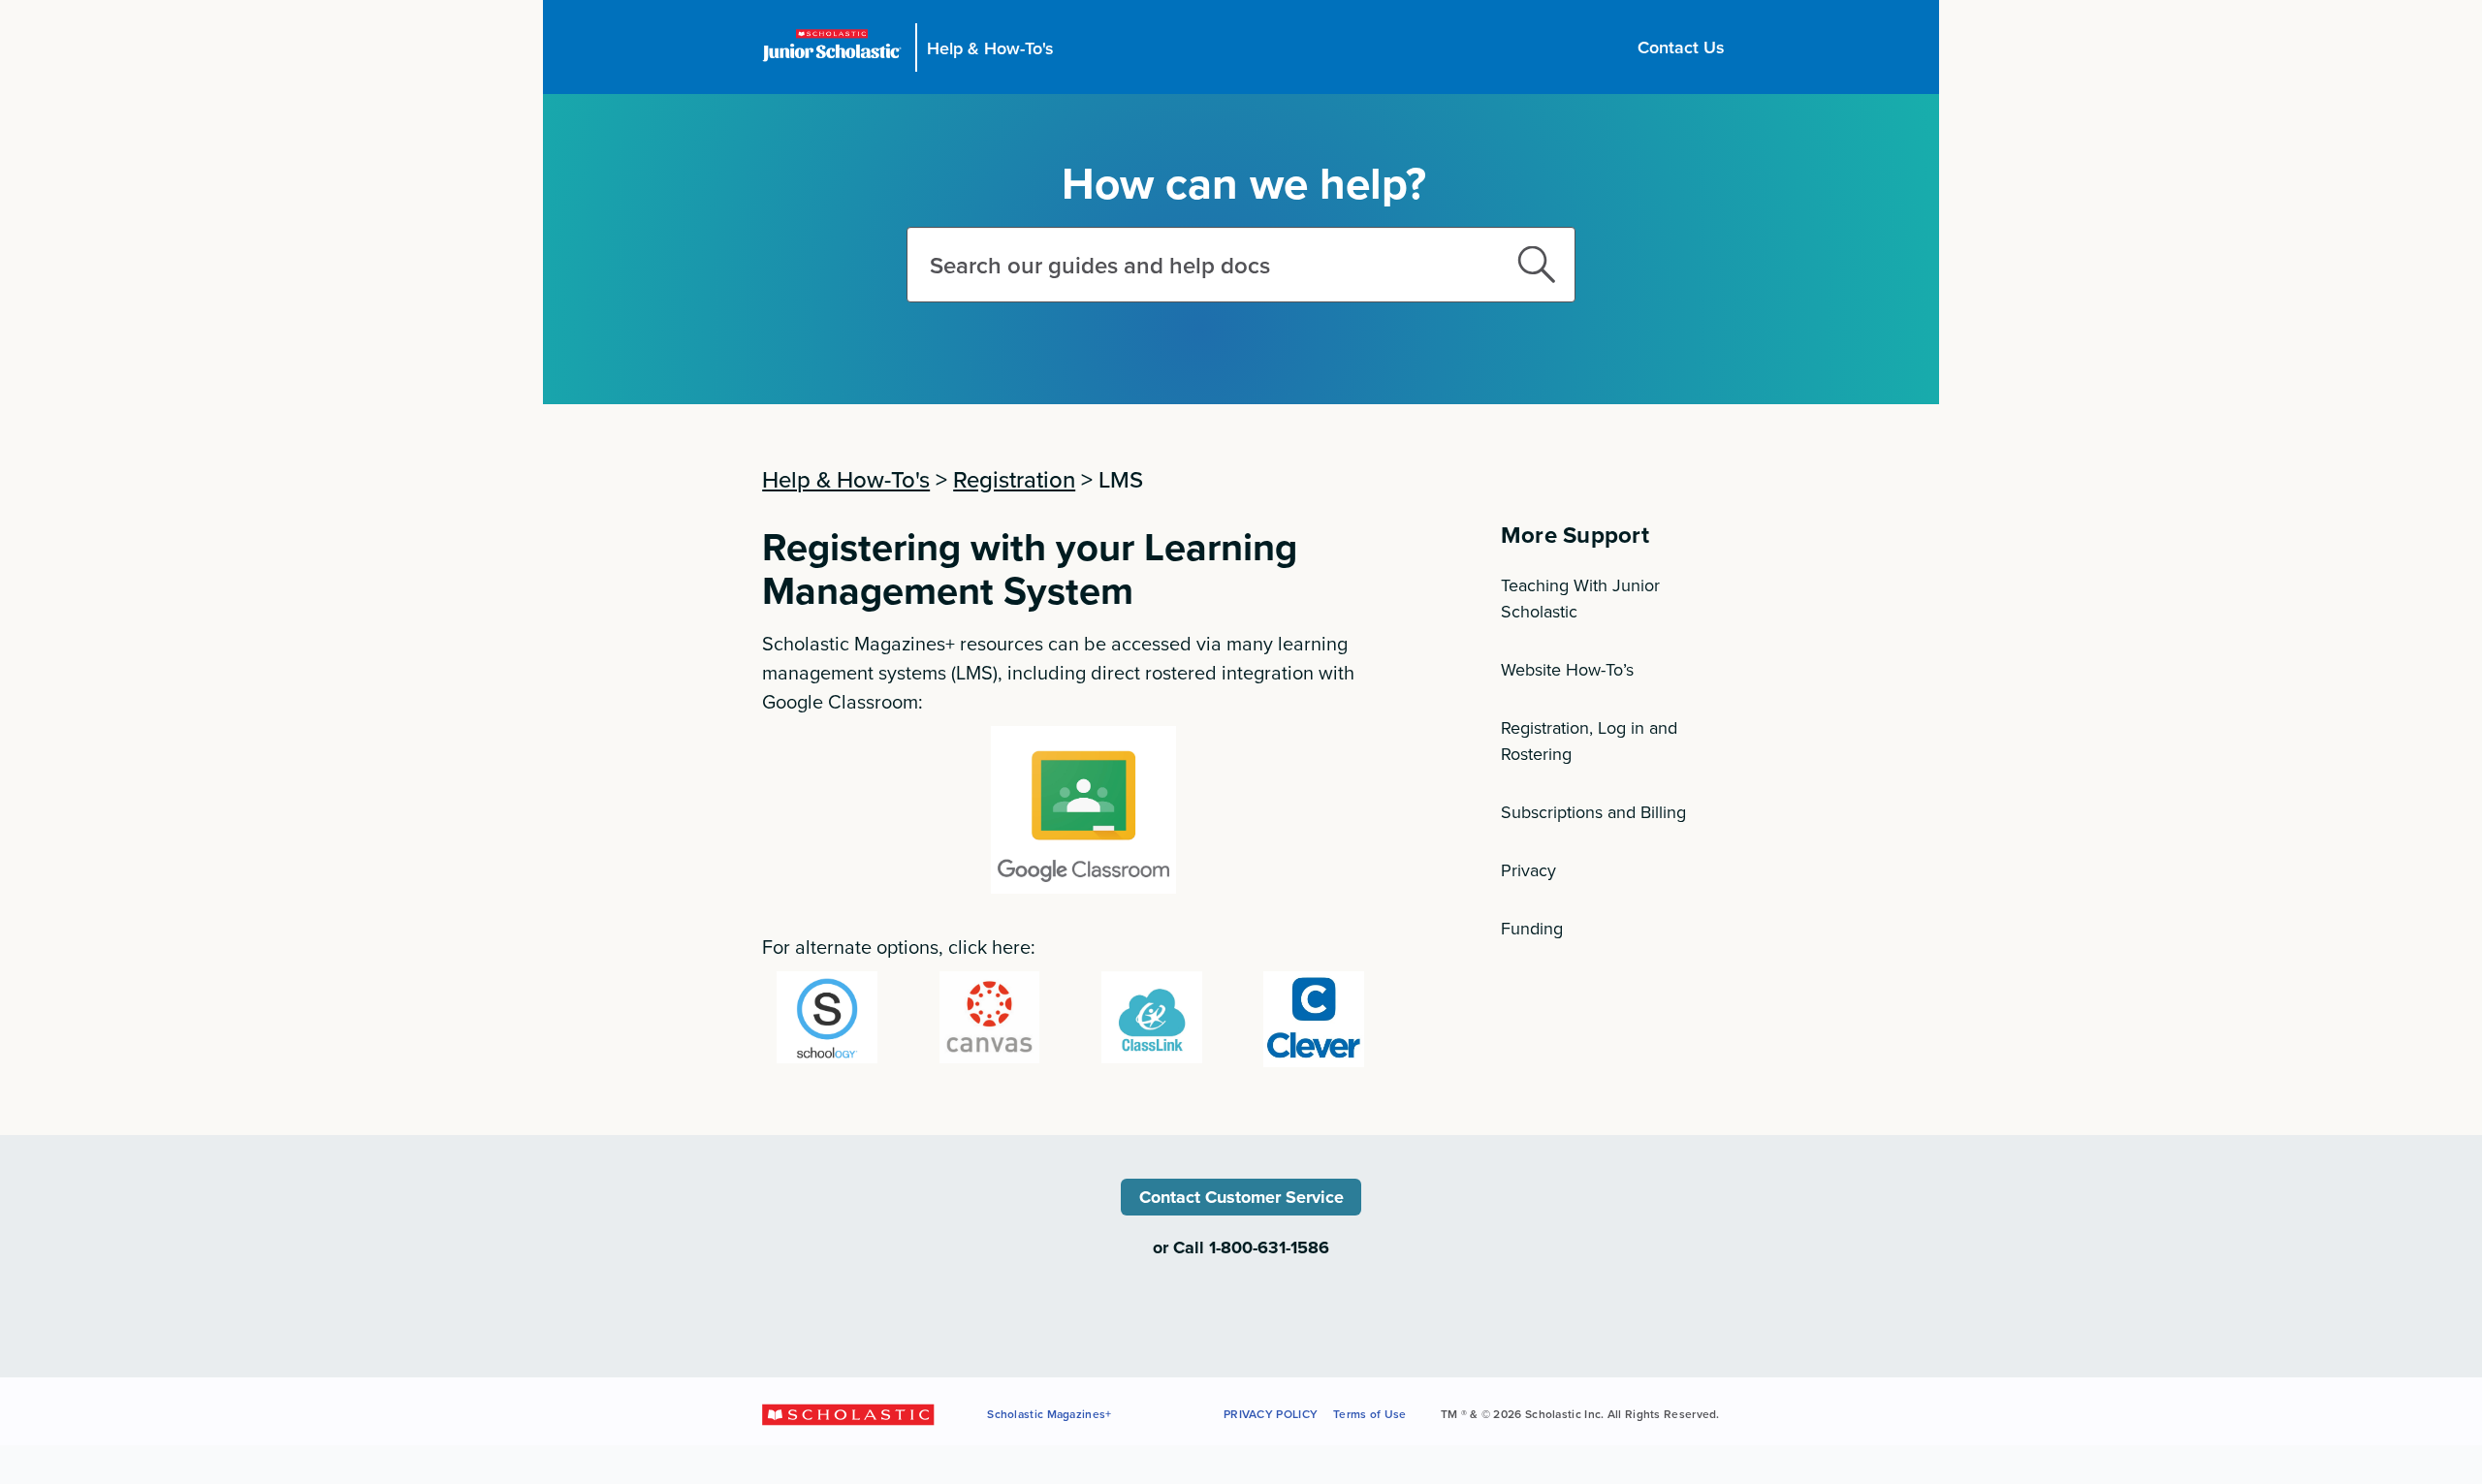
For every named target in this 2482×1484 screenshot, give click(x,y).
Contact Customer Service (1241, 1197)
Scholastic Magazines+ (1049, 1414)
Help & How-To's (990, 47)
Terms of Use (1370, 1414)
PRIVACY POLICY (1271, 1414)
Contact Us (1681, 47)
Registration (1014, 479)
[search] (1536, 265)
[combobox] (1241, 265)
